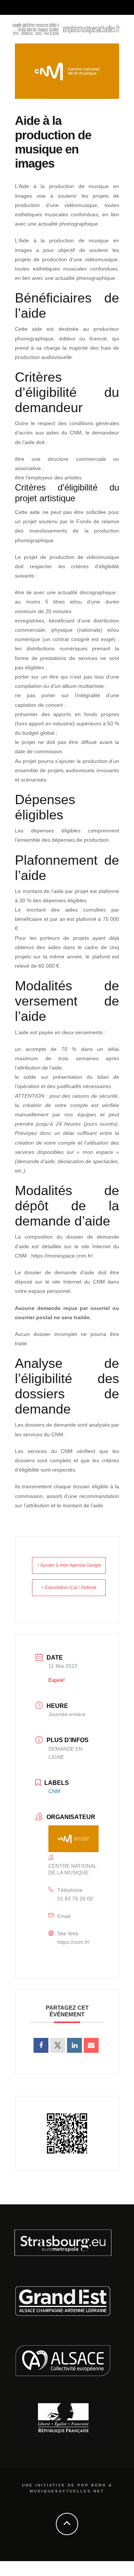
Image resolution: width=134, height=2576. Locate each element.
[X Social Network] (58, 2045)
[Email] (91, 2045)
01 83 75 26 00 (75, 1899)
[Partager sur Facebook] (41, 2045)
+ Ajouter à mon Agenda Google (69, 1565)
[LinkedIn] (74, 2045)
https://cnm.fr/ (74, 1942)
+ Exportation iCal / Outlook (69, 1588)
